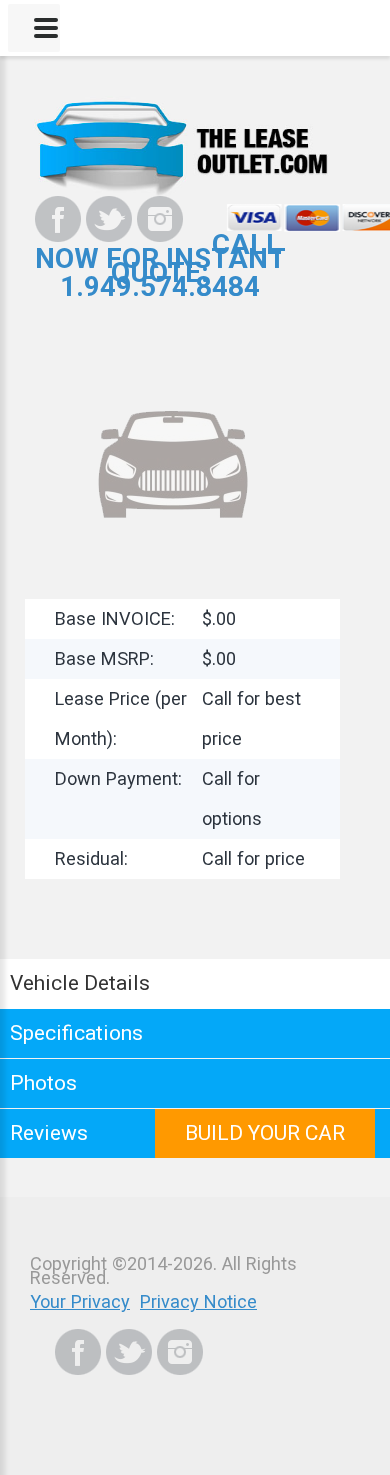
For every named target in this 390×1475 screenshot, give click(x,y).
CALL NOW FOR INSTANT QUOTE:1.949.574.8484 (160, 265)
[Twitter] (109, 219)
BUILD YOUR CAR (265, 1133)
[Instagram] (160, 219)
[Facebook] (58, 219)
